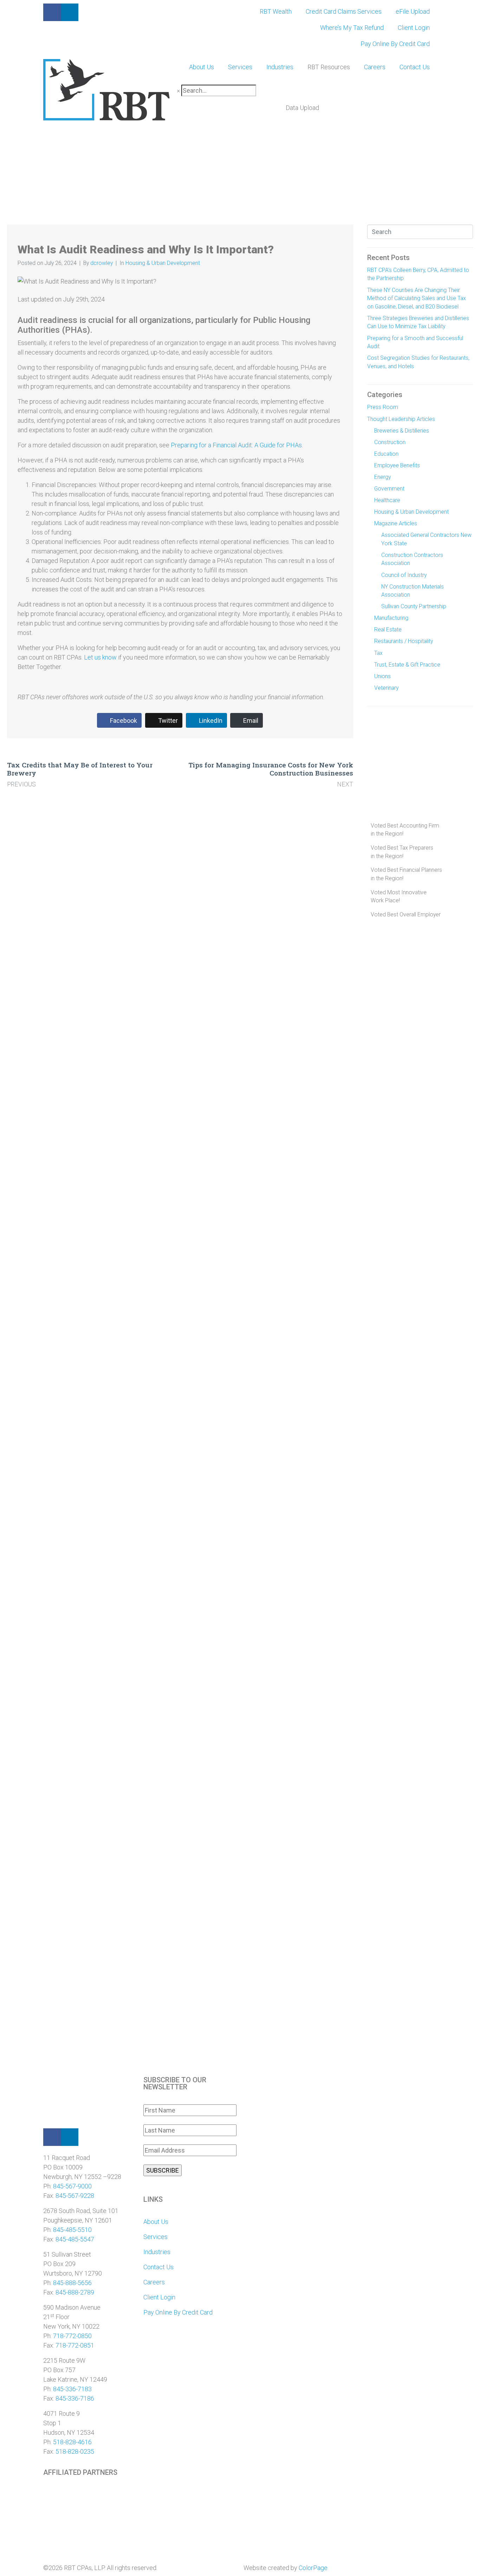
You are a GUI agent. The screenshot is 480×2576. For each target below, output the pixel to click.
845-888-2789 (75, 2292)
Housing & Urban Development (163, 263)
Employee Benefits (397, 465)
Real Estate (388, 630)
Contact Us (415, 67)
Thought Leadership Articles (401, 419)
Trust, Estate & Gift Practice (407, 665)
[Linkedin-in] (70, 12)
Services (240, 67)
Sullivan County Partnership (414, 606)
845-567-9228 (75, 2196)
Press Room (383, 407)
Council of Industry (404, 575)
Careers (375, 67)
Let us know (100, 657)
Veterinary (386, 688)
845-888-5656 (72, 2283)
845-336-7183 (72, 2389)
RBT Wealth (276, 11)
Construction (390, 442)
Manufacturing (391, 618)
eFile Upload (413, 11)
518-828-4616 (72, 2442)
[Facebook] (52, 2137)
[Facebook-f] (52, 12)
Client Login (414, 28)
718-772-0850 (72, 2336)
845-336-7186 (75, 2398)
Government (389, 489)
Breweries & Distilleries (402, 431)
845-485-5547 (75, 2239)
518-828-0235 (75, 2451)
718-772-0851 (75, 2345)
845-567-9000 (72, 2186)
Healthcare (387, 500)
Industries (280, 67)
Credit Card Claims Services (344, 11)
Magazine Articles (396, 523)
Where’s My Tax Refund (352, 28)
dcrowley (102, 263)
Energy (382, 477)
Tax (378, 653)
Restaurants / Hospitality (404, 641)
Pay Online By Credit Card (395, 44)
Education (386, 454)
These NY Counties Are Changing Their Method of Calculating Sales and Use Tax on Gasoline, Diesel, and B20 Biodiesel (417, 298)
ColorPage (313, 2568)
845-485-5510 (72, 2230)
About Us (202, 67)
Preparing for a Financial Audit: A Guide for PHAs (236, 445)
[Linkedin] (70, 2137)
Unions (382, 676)
